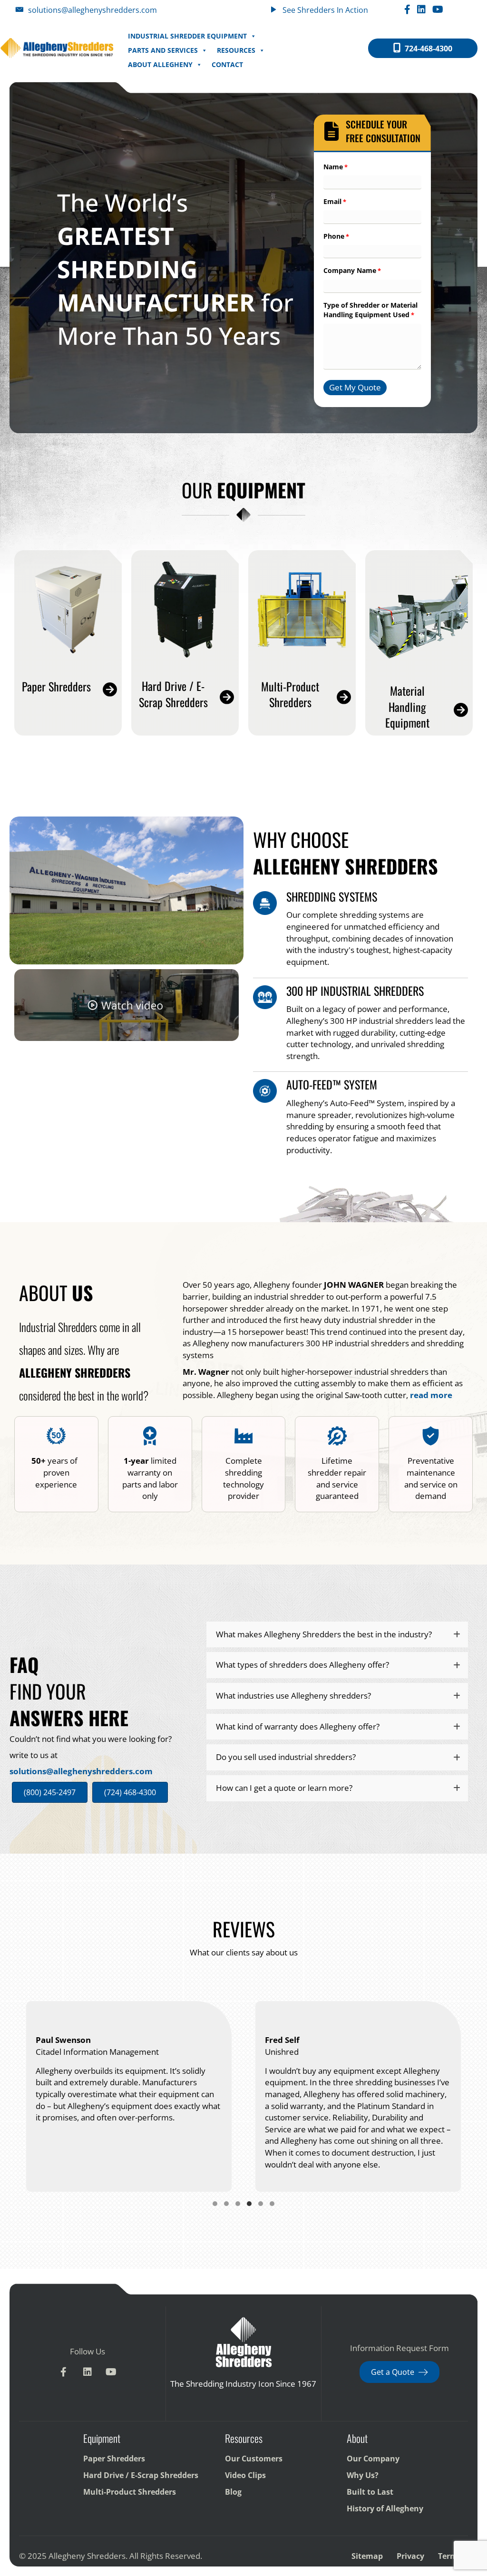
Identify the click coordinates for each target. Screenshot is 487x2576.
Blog (233, 2491)
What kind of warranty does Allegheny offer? (298, 1726)
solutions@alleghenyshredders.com (81, 1771)
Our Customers (254, 2458)
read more (431, 1395)
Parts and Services (163, 50)
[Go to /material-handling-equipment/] (419, 709)
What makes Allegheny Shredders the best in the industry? (324, 1634)
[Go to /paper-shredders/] (68, 689)
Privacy (410, 2556)
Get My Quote (355, 387)
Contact (227, 64)
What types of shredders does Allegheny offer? (302, 1665)
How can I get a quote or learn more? (284, 1788)
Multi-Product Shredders (130, 2491)
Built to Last (370, 2491)
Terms (450, 2556)
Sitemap (367, 2556)
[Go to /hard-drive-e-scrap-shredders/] (185, 696)
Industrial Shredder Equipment (187, 36)
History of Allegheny (385, 2508)
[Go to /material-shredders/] (302, 697)
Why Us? (363, 2475)
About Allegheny (160, 64)
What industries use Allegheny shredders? (293, 1696)
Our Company (373, 2458)
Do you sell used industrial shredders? (286, 1757)
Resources (236, 50)
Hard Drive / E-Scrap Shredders (141, 2475)
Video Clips (245, 2475)
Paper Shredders (114, 2458)
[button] (337, 1635)
